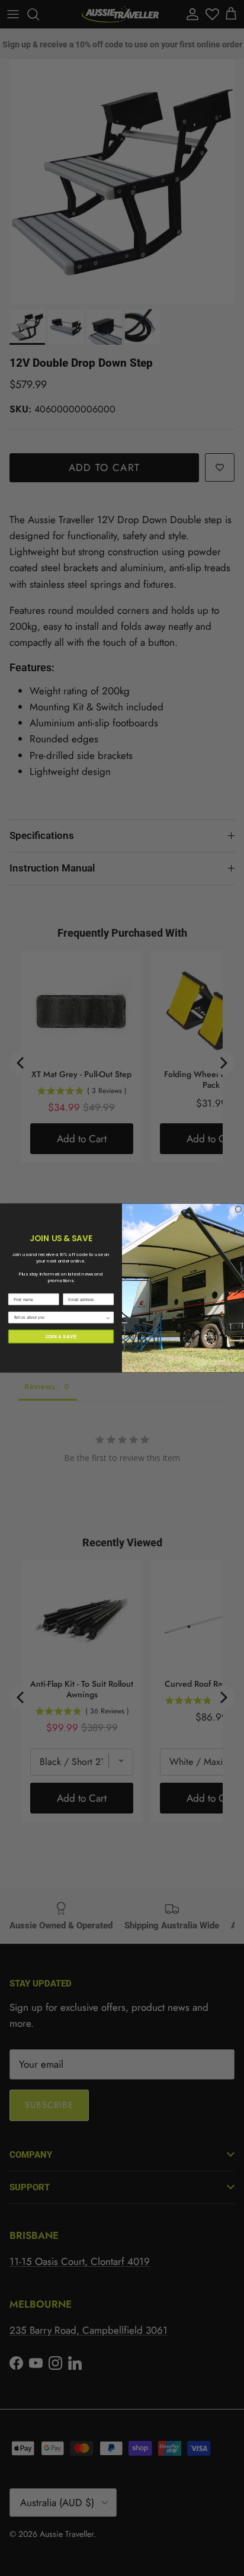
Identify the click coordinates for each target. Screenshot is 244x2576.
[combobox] (59, 1317)
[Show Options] (108, 1317)
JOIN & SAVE (61, 1336)
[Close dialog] (238, 1209)
